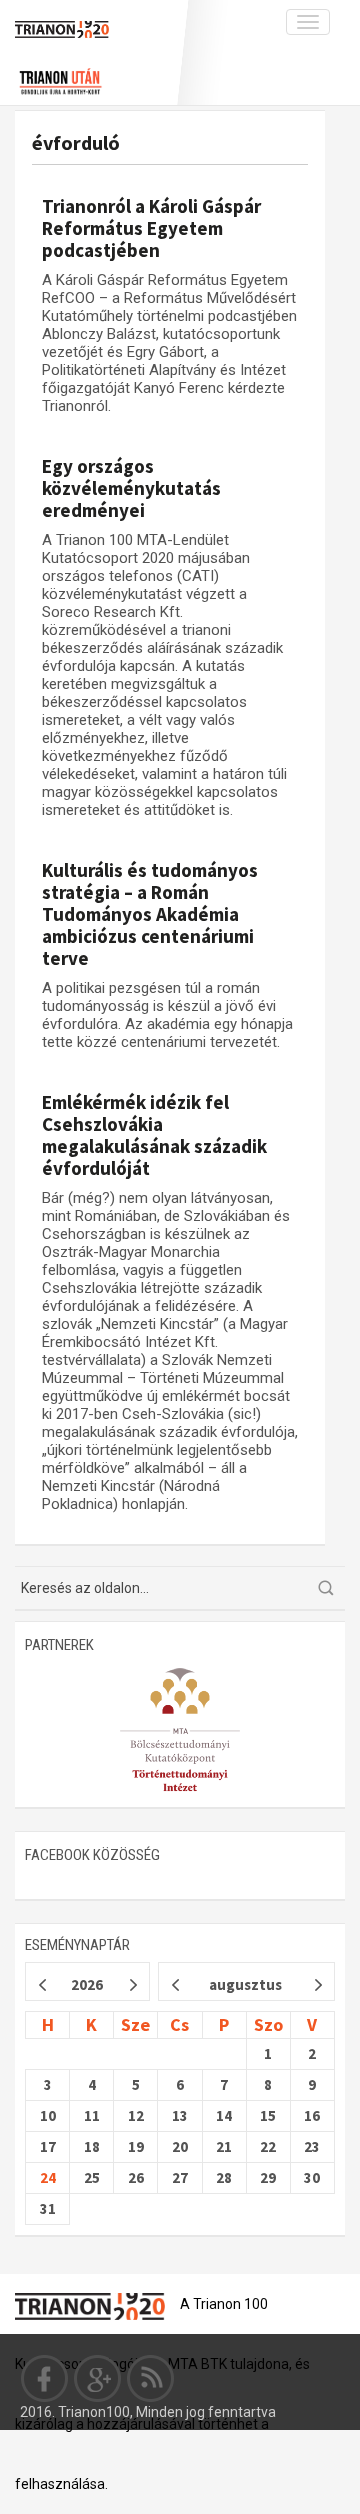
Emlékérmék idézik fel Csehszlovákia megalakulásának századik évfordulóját (154, 1135)
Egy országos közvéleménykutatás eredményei (131, 488)
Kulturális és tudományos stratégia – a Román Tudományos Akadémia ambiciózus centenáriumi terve (150, 914)
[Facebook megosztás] (45, 2378)
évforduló (76, 142)
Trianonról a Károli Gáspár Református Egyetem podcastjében (151, 228)
